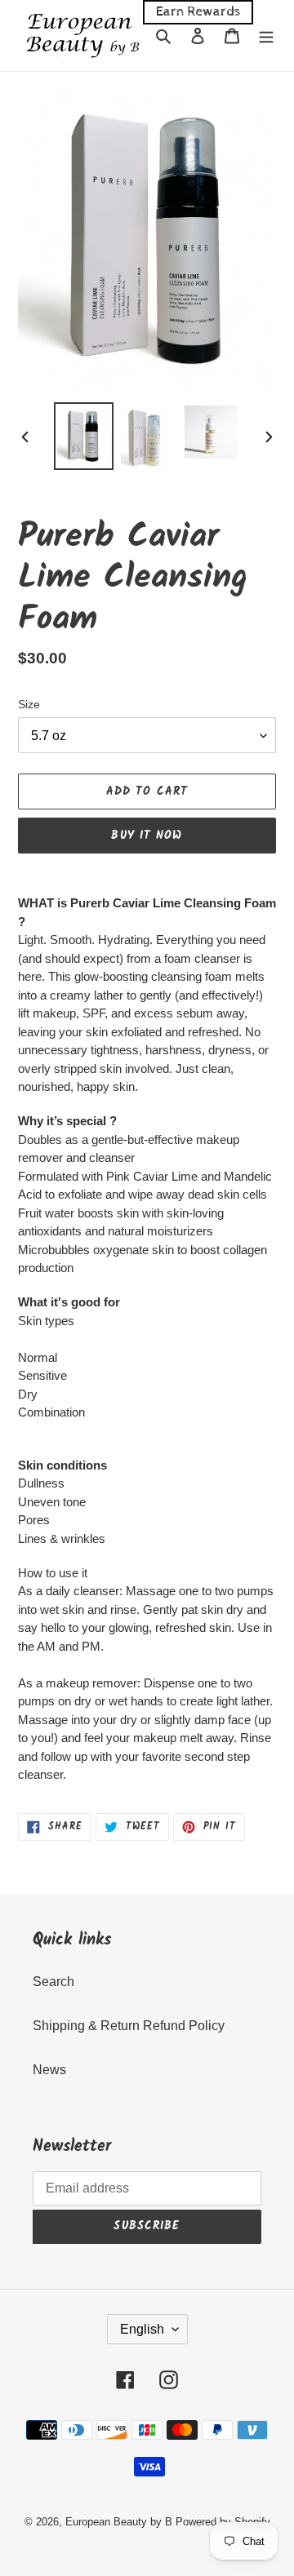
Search (53, 1982)
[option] (83, 437)
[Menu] (266, 36)
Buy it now (147, 836)
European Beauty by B (119, 2522)
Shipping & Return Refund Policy (129, 2026)
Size (29, 704)
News (49, 2070)
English (142, 2329)
